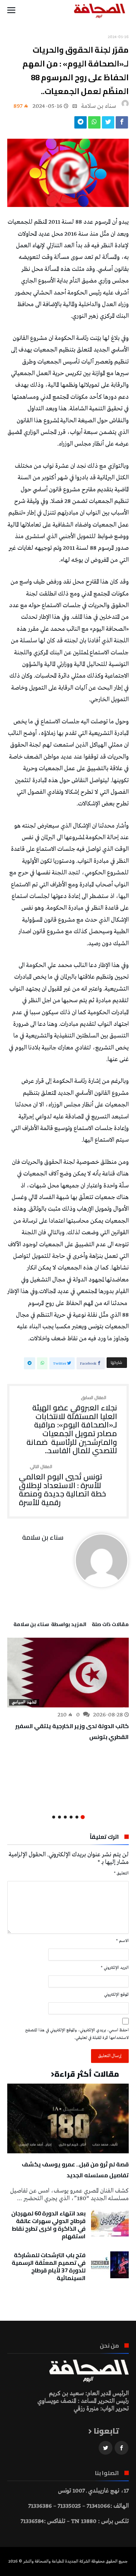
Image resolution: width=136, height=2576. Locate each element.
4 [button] (65, 1817)
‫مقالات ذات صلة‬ (110, 1625)
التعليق (121, 1873)
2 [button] (77, 1817)
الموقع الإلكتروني (116, 1995)
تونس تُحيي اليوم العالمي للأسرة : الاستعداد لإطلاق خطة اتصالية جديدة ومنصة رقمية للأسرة (62, 1486)
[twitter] (108, 124)
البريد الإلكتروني (115, 1968)
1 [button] (83, 1817)
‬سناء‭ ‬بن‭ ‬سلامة (99, 106)
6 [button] (54, 1817)
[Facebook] (121, 2448)
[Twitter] (106, 2448)
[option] (68, 1690)
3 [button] (71, 1817)
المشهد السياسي (24, 1702)
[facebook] (122, 124)
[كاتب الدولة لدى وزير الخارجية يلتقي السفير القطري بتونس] (68, 1673)
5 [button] (59, 1817)
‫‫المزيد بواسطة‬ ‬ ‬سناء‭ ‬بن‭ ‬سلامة (50, 1625)
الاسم (122, 1941)
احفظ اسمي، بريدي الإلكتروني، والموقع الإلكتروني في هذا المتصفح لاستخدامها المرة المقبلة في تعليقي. (77, 2034)
